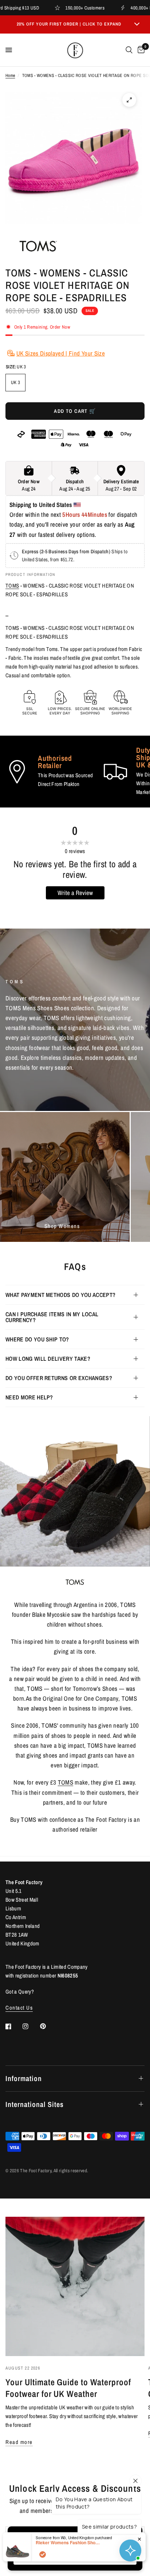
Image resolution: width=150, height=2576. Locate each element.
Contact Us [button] (19, 2008)
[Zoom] (129, 100)
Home (10, 75)
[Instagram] (31, 2026)
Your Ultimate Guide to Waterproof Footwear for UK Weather (68, 2388)
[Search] (129, 50)
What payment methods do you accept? (60, 1295)
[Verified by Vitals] (43, 2554)
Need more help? (29, 1397)
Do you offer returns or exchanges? (59, 1378)
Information (24, 2078)
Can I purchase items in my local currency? (52, 1317)
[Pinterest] (48, 2026)
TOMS (12, 586)
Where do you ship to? (37, 1339)
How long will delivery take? (48, 1359)
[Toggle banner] (137, 24)
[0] (140, 50)
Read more (19, 2442)
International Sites (35, 2104)
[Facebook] (13, 2026)
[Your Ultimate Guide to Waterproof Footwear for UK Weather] (75, 2286)
